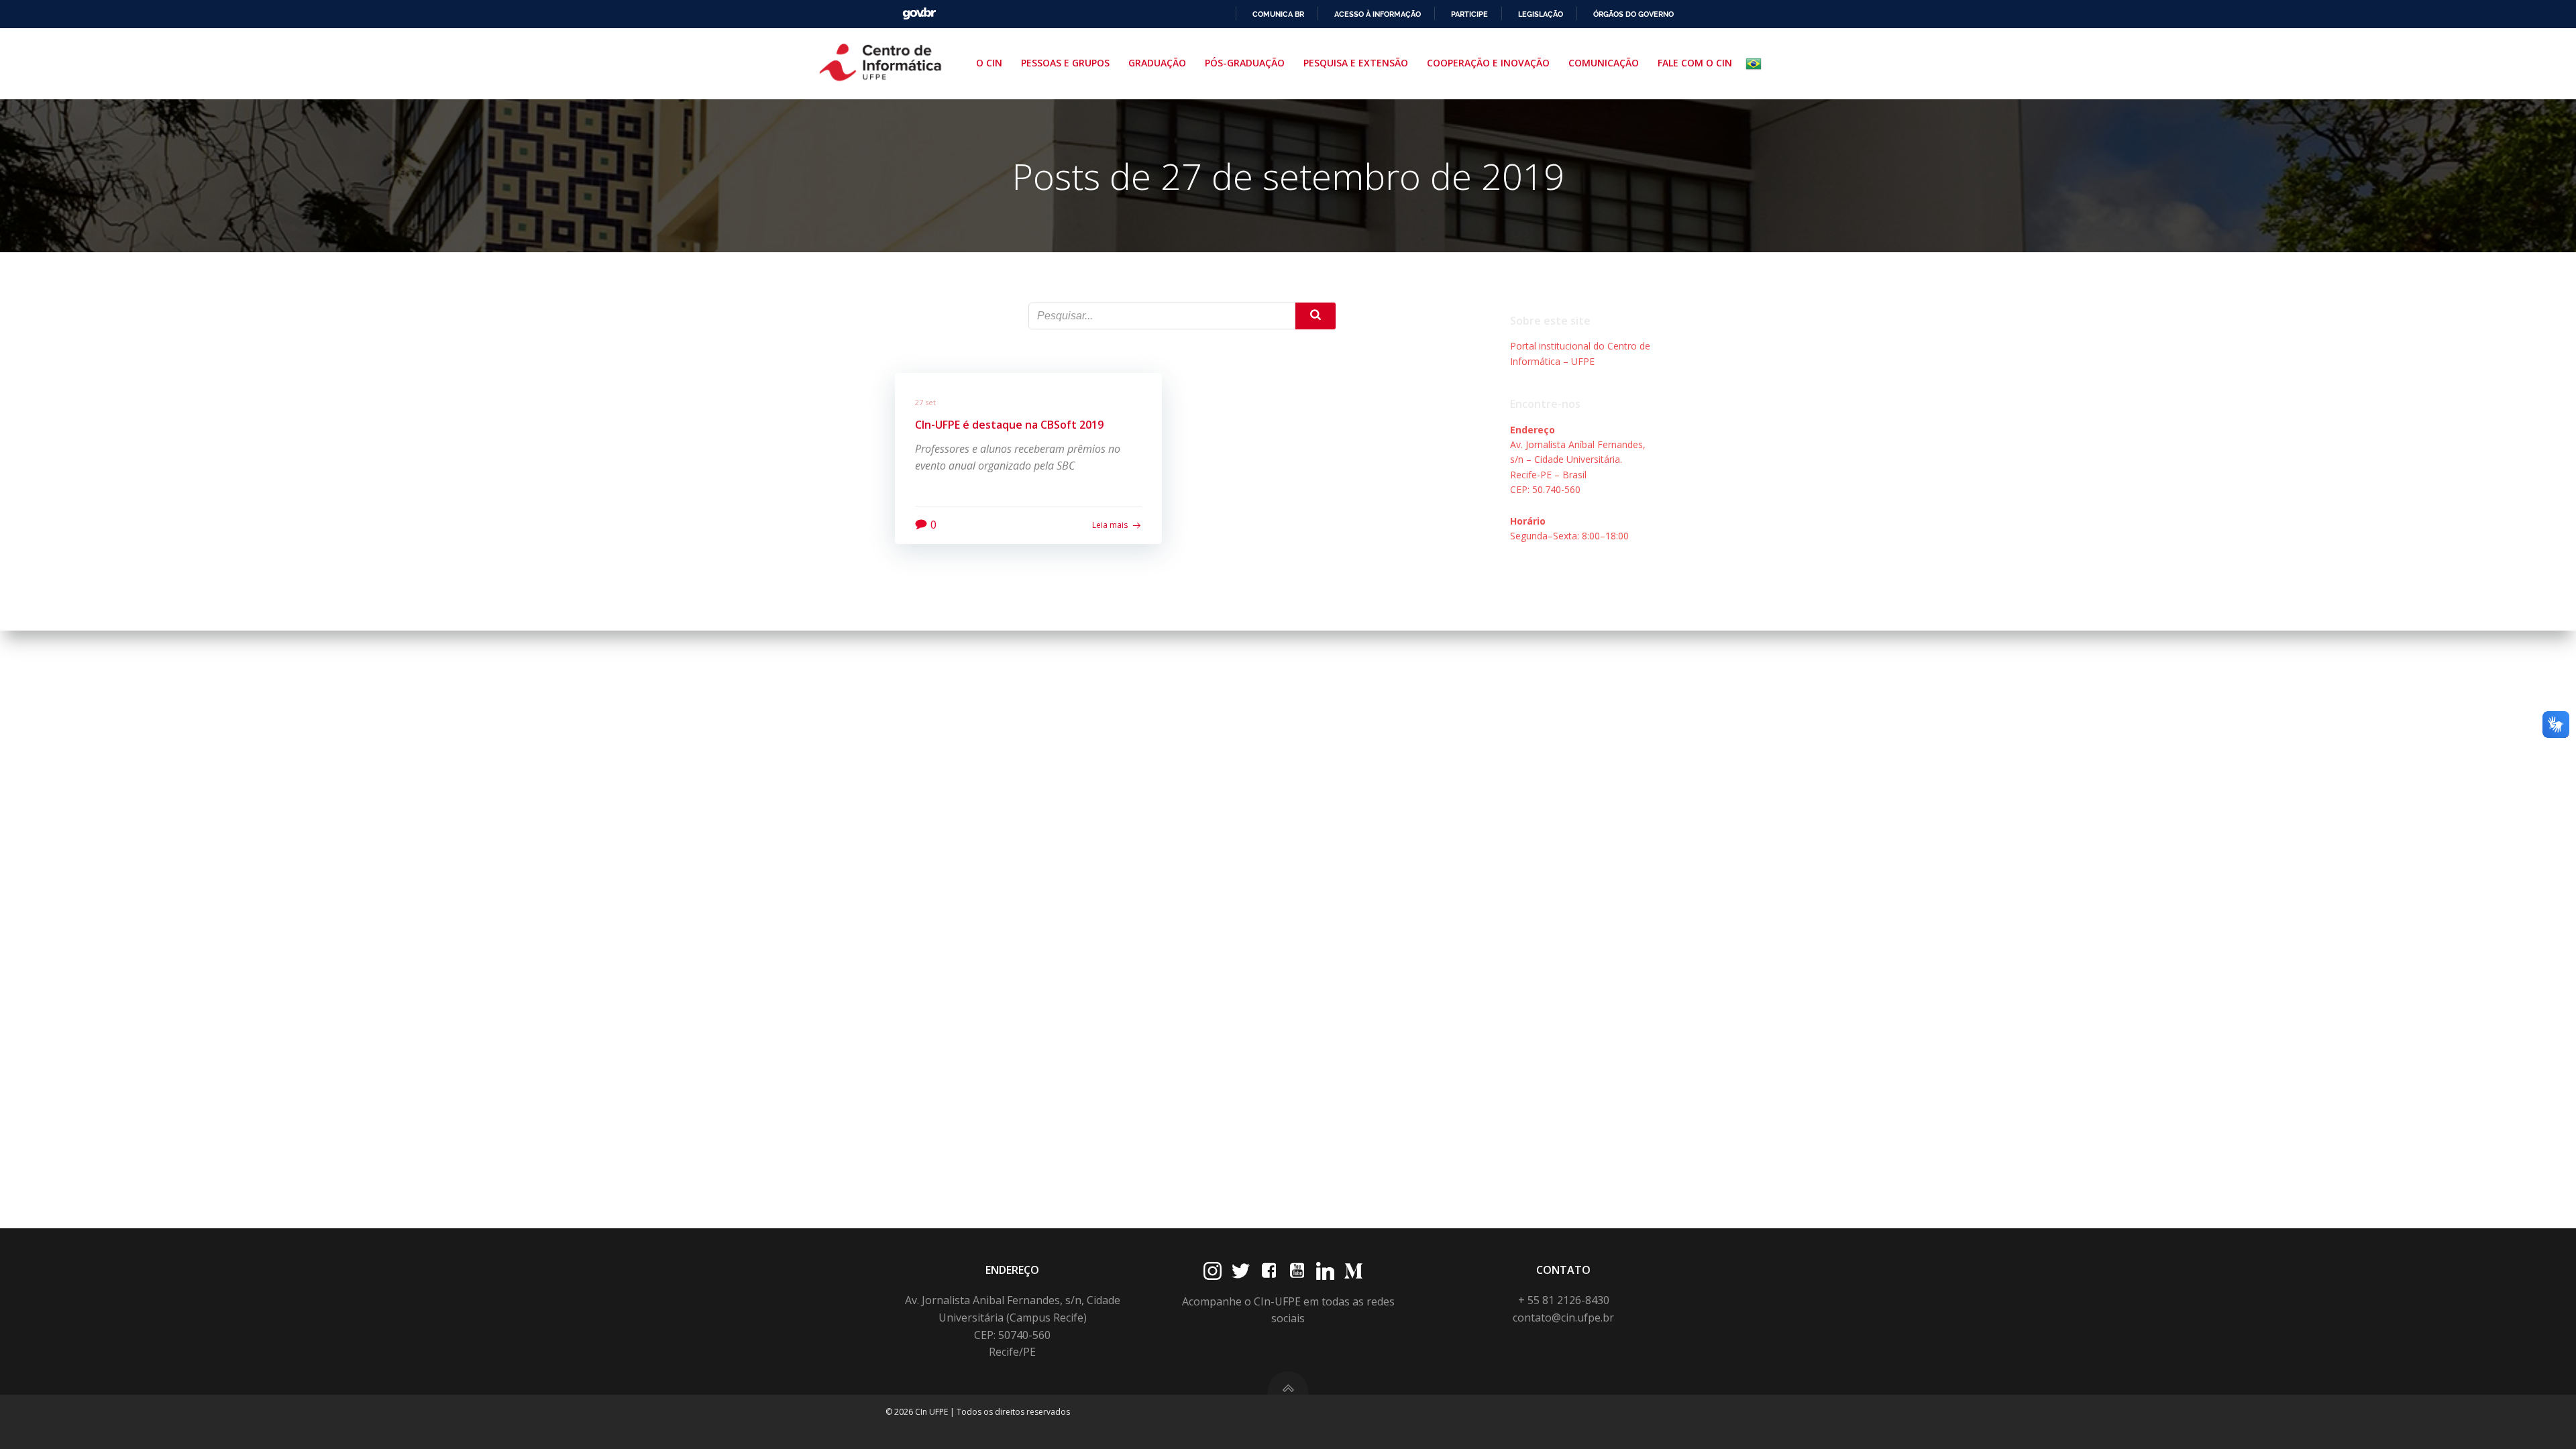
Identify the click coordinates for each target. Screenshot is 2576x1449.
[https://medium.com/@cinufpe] (1353, 1271)
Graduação (1157, 63)
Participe (1469, 14)
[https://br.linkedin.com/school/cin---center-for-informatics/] (1325, 1271)
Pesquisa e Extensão (1356, 63)
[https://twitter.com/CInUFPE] (1241, 1271)
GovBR (919, 14)
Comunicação (1604, 63)
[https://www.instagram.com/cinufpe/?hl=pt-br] (1213, 1271)
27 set (925, 402)
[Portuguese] (1756, 64)
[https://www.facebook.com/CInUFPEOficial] (1269, 1271)
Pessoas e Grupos (1065, 63)
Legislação (1541, 14)
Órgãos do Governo (1633, 14)
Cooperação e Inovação (1488, 63)
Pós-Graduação (1245, 63)
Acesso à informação (1378, 14)
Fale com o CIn (1695, 63)
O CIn (989, 63)
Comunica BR (1278, 14)
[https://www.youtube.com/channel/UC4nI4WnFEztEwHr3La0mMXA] (1297, 1271)
